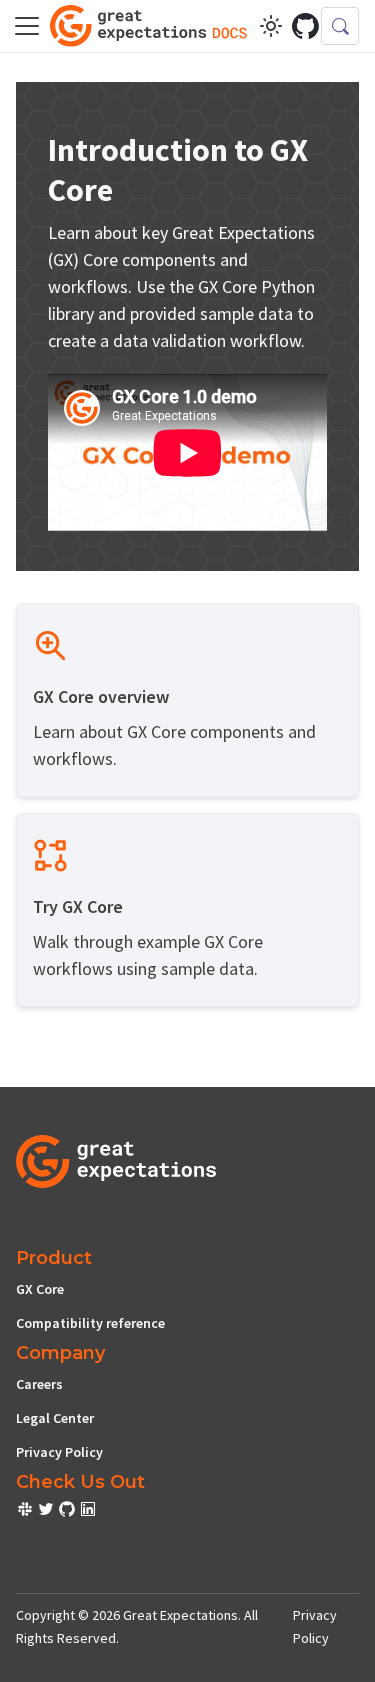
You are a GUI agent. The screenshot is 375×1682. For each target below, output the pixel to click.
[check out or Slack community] (26, 1512)
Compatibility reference (90, 1323)
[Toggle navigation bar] (27, 26)
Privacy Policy (59, 1452)
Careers (39, 1384)
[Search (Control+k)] (340, 26)
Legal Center (55, 1418)
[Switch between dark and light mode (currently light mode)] (271, 26)
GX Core (40, 1289)
